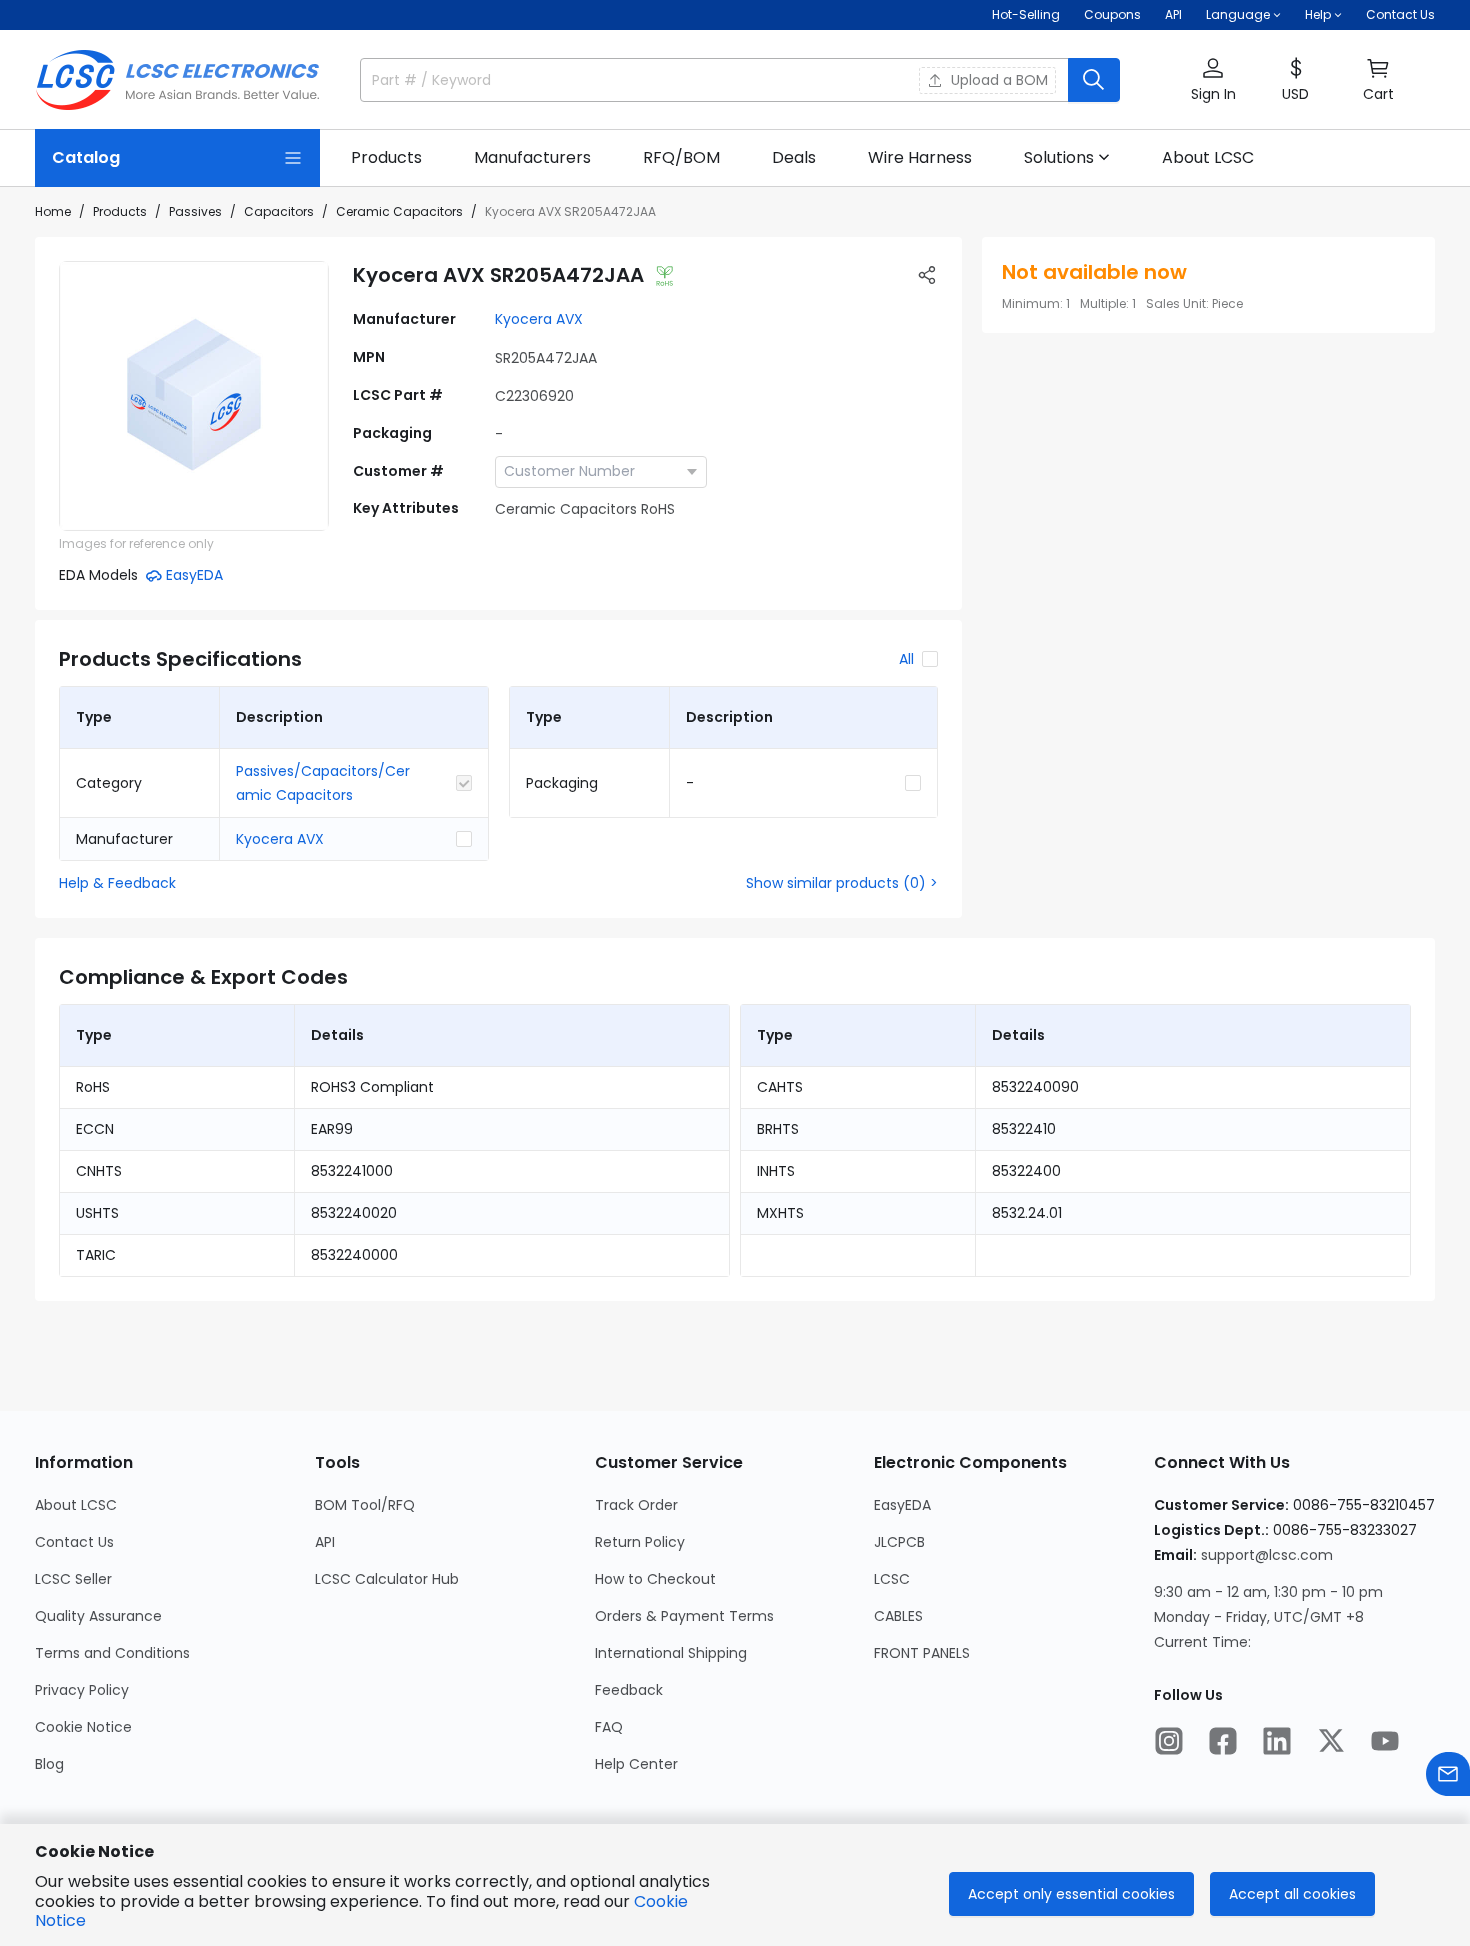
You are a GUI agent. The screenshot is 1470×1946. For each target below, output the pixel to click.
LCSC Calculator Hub (387, 1579)
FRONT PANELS (922, 1653)
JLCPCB (899, 1542)
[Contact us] (1448, 1774)
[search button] (1094, 80)
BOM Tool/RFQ (365, 1505)
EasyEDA (902, 1505)
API (1173, 14)
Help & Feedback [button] (117, 883)
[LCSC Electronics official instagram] (1169, 1741)
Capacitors (279, 211)
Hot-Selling (1026, 14)
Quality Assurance (98, 1616)
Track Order (636, 1505)
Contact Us (1400, 14)
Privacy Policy (82, 1690)
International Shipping (671, 1653)
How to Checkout (655, 1579)
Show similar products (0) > (842, 883)
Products (120, 211)
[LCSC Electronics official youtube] (1385, 1741)
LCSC (892, 1579)
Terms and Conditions (112, 1653)
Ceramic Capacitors (399, 211)
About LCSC (76, 1505)
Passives (195, 211)
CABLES (898, 1616)
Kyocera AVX (539, 319)
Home (53, 211)
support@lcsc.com (1267, 1555)
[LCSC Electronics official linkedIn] (1277, 1741)
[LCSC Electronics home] (177, 80)
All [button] (906, 659)
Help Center (636, 1764)
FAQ (609, 1727)
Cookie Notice (83, 1727)
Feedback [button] (629, 1690)
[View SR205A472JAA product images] (194, 396)
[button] (1213, 80)
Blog (49, 1764)
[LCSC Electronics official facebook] (1223, 1741)
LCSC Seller (73, 1579)
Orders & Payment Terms (684, 1616)
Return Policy (640, 1542)
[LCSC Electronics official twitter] (1331, 1741)
